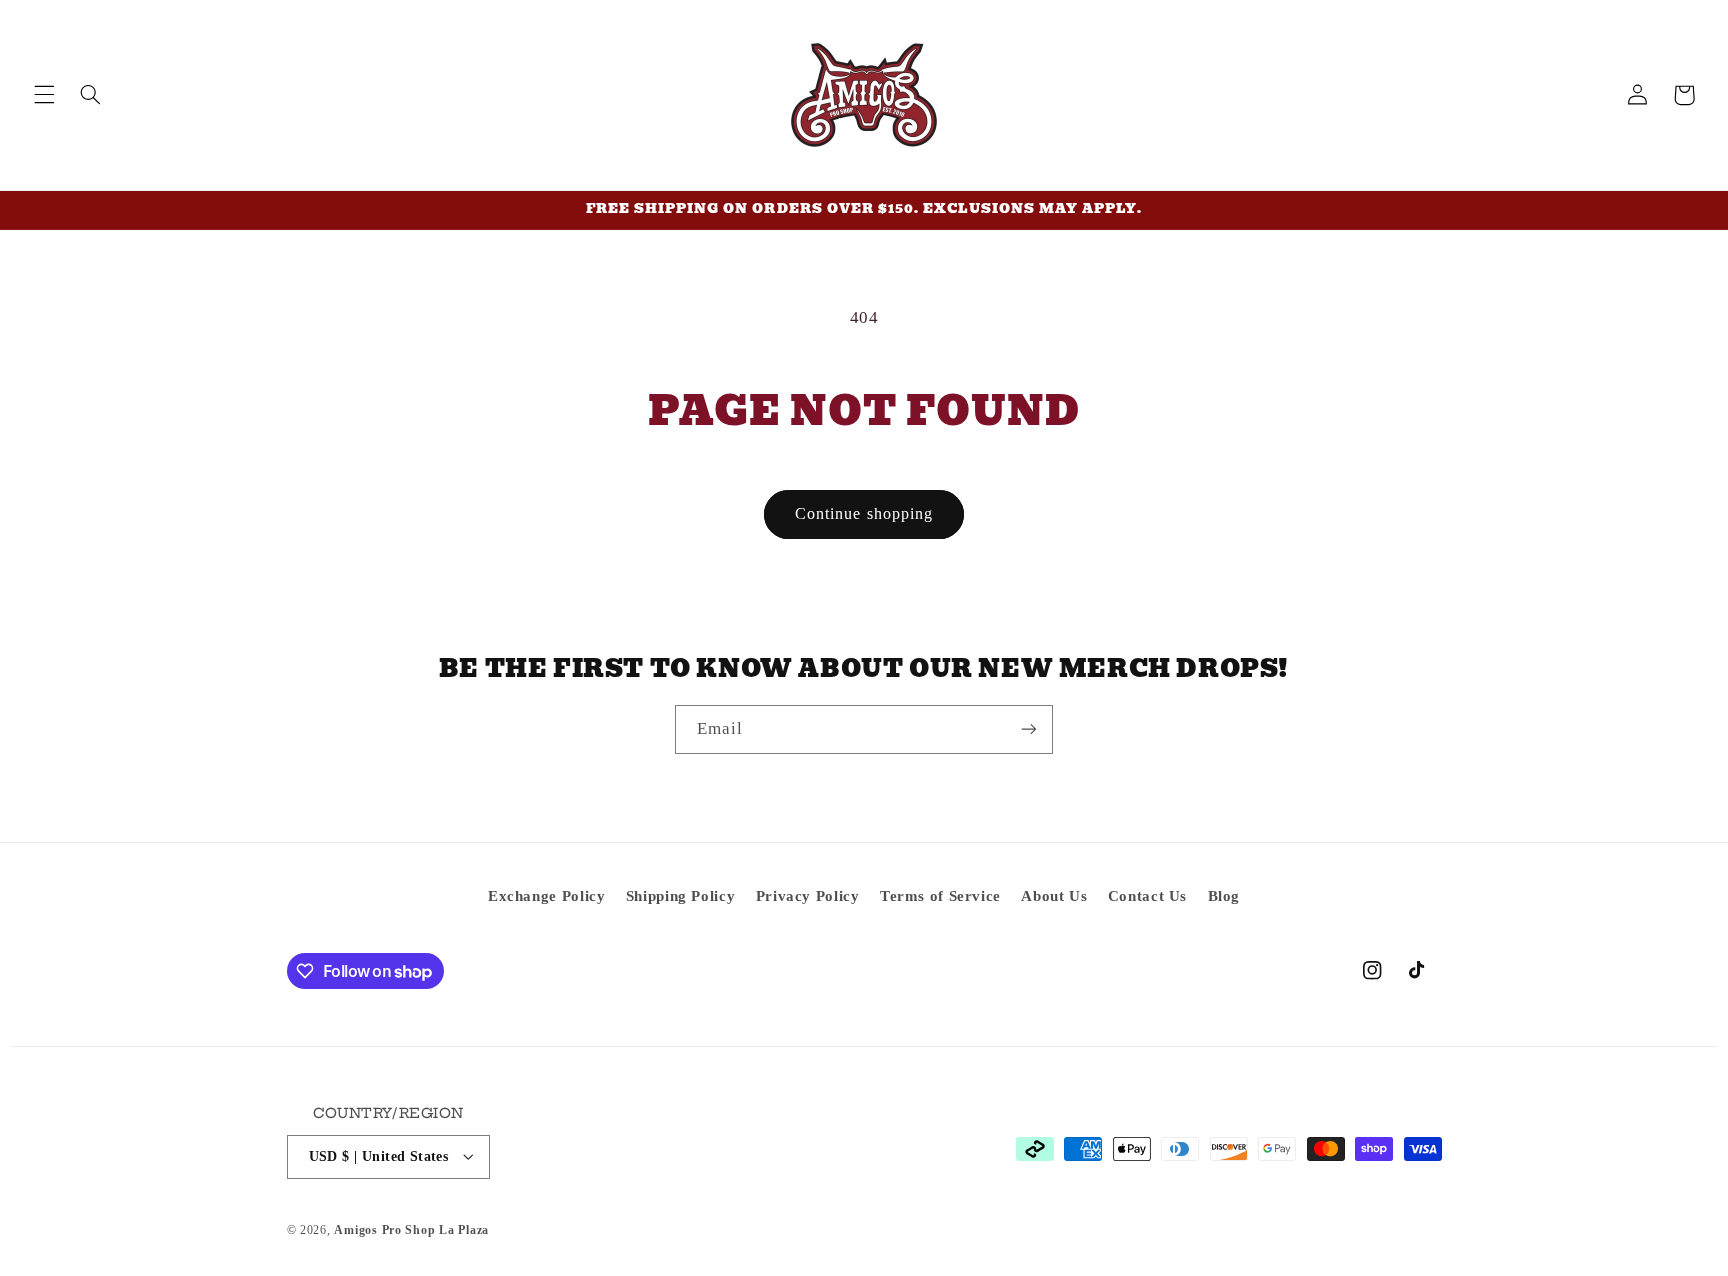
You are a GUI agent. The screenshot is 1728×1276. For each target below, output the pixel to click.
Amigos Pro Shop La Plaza (411, 1229)
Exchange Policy (546, 896)
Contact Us (1147, 896)
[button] (44, 95)
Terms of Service (940, 896)
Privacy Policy (808, 896)
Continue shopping (864, 513)
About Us (1054, 896)
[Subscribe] (1029, 729)
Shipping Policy (680, 896)
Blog (1224, 896)
